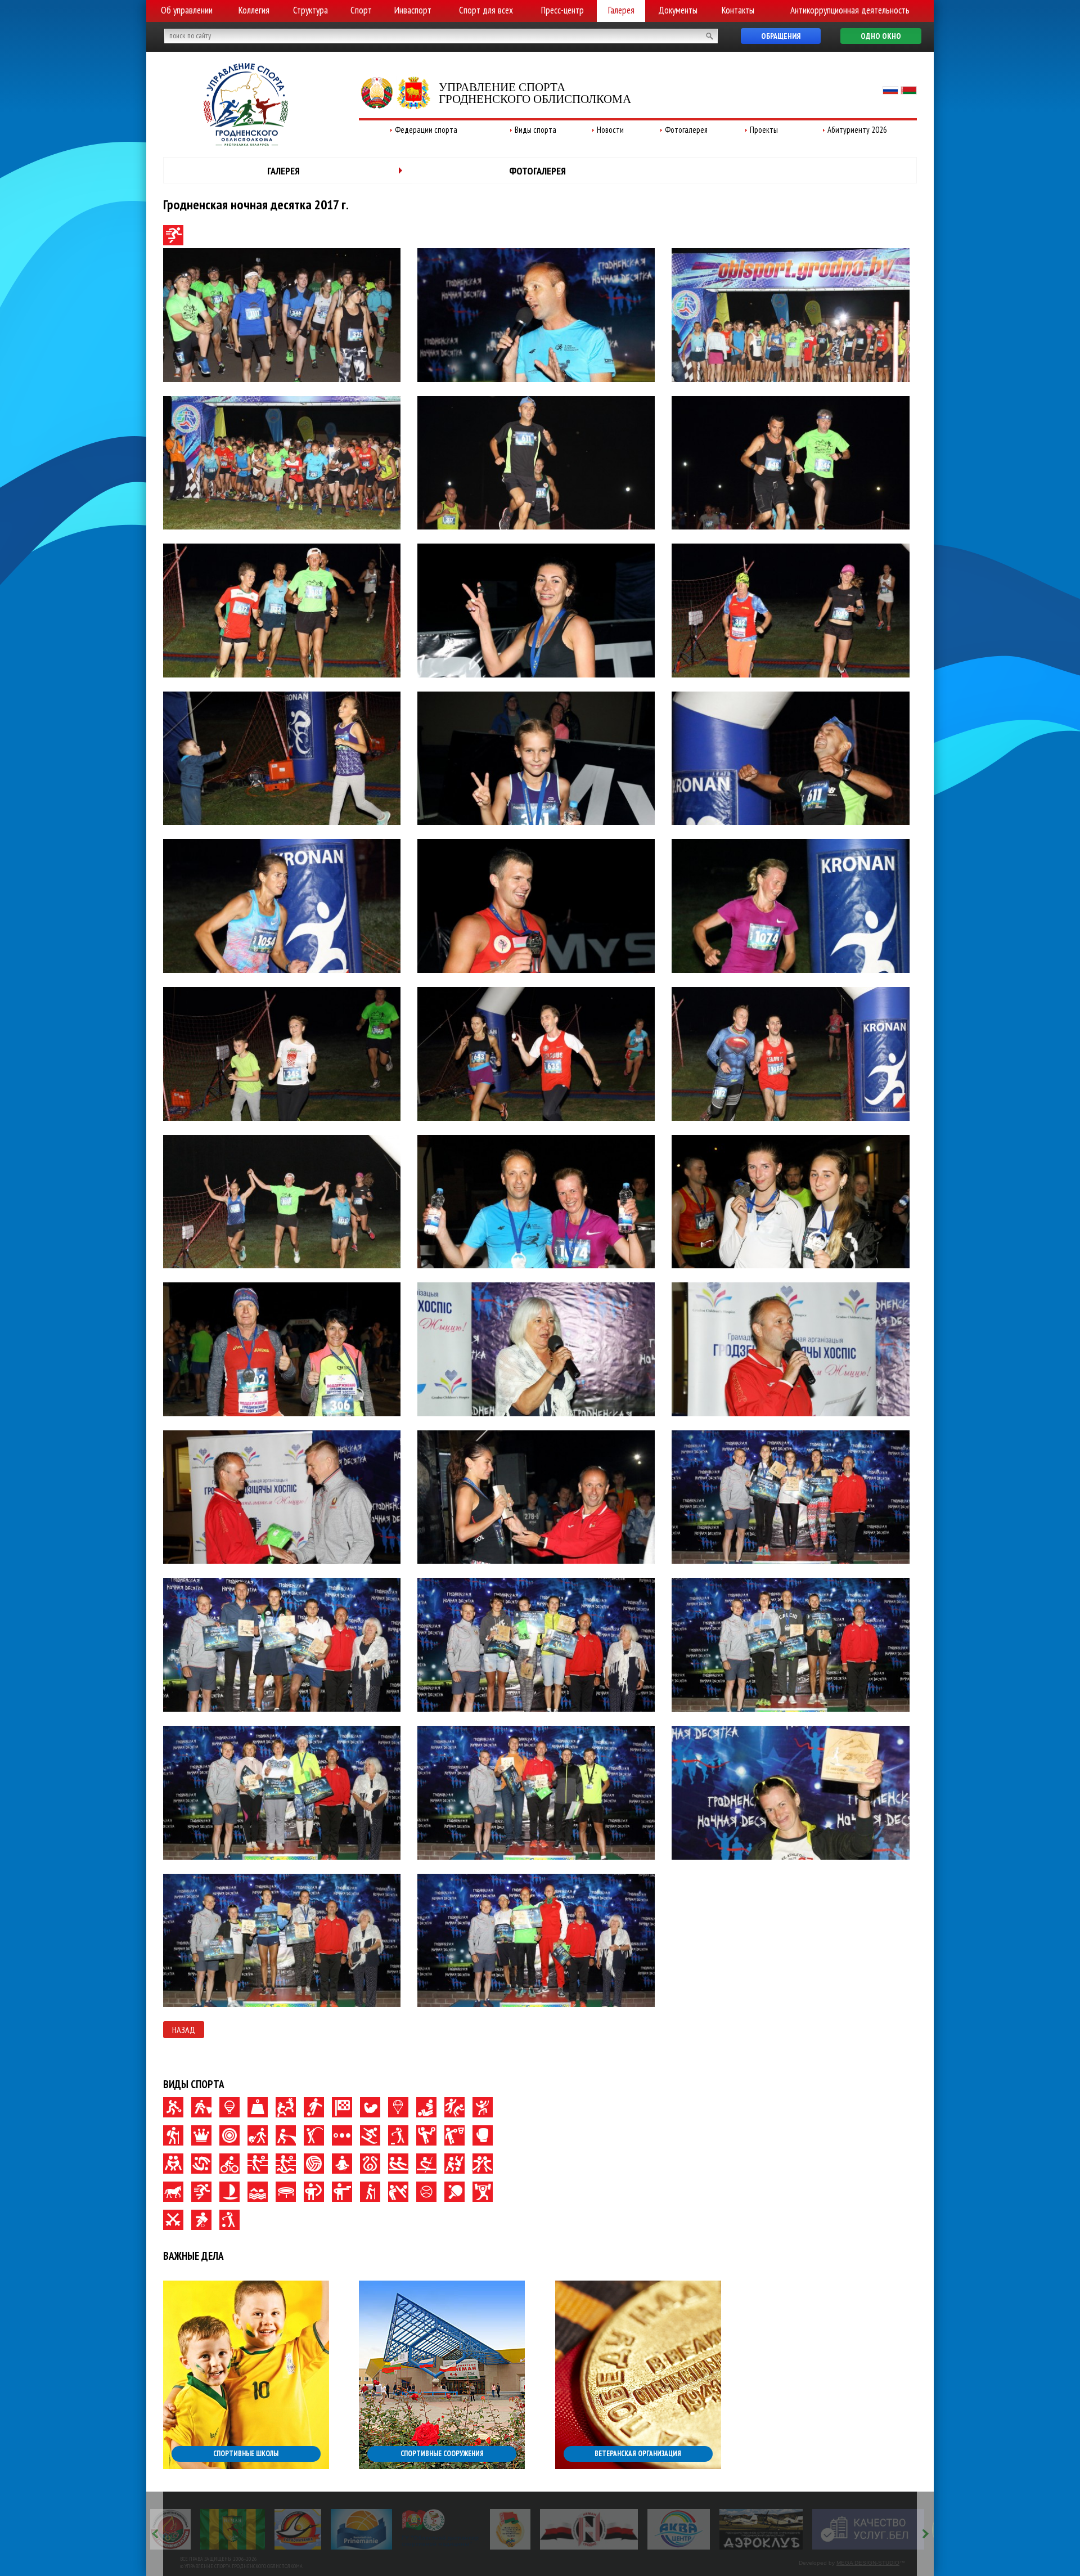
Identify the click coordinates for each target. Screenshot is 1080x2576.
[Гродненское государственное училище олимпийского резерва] (460, 2529)
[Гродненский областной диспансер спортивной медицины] (391, 2529)
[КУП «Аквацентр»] (629, 2529)
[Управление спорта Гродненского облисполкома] (246, 142)
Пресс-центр (562, 10)
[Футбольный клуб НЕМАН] (183, 2529)
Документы (678, 10)
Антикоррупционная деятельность (850, 10)
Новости (610, 130)
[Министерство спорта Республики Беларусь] (902, 2529)
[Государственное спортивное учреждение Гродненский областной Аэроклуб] (711, 2529)
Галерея (621, 10)
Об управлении (187, 10)
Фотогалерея (686, 130)
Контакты (738, 10)
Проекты (764, 130)
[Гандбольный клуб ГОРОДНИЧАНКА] (248, 2529)
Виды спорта (535, 130)
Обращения (781, 36)
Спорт (361, 10)
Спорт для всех (486, 10)
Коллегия (254, 10)
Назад (184, 2030)
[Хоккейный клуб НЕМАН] (539, 2529)
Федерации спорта (426, 130)
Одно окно (881, 36)
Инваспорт (413, 10)
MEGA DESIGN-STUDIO (868, 2563)
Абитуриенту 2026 (857, 130)
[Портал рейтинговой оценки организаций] (818, 2529)
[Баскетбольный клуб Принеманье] (311, 2529)
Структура (310, 10)
